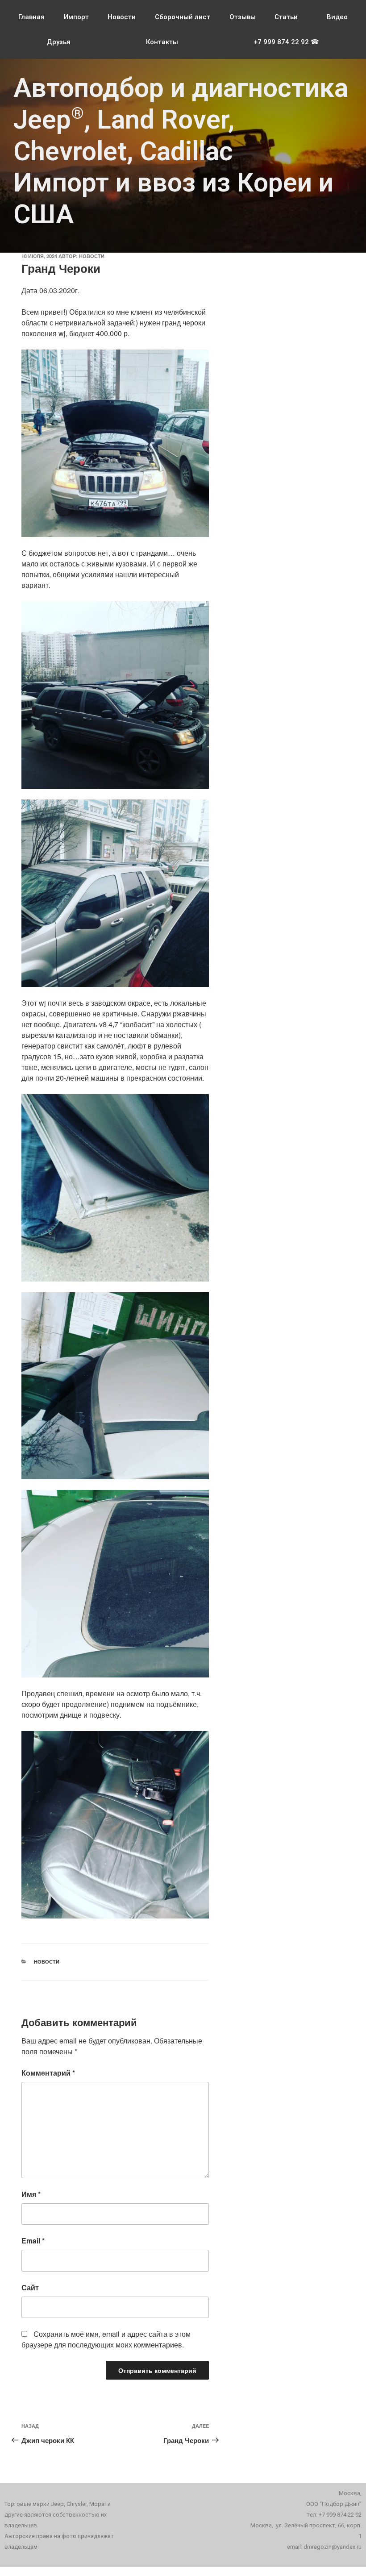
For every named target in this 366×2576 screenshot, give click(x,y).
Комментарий (48, 2073)
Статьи (286, 17)
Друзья (59, 42)
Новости (122, 17)
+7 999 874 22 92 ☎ (286, 42)
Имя (31, 2194)
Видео (337, 17)
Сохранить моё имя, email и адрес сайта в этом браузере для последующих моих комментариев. (106, 2339)
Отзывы (243, 17)
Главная (31, 17)
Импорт (76, 17)
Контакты (162, 42)
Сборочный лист (183, 17)
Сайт (30, 2287)
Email (33, 2241)
